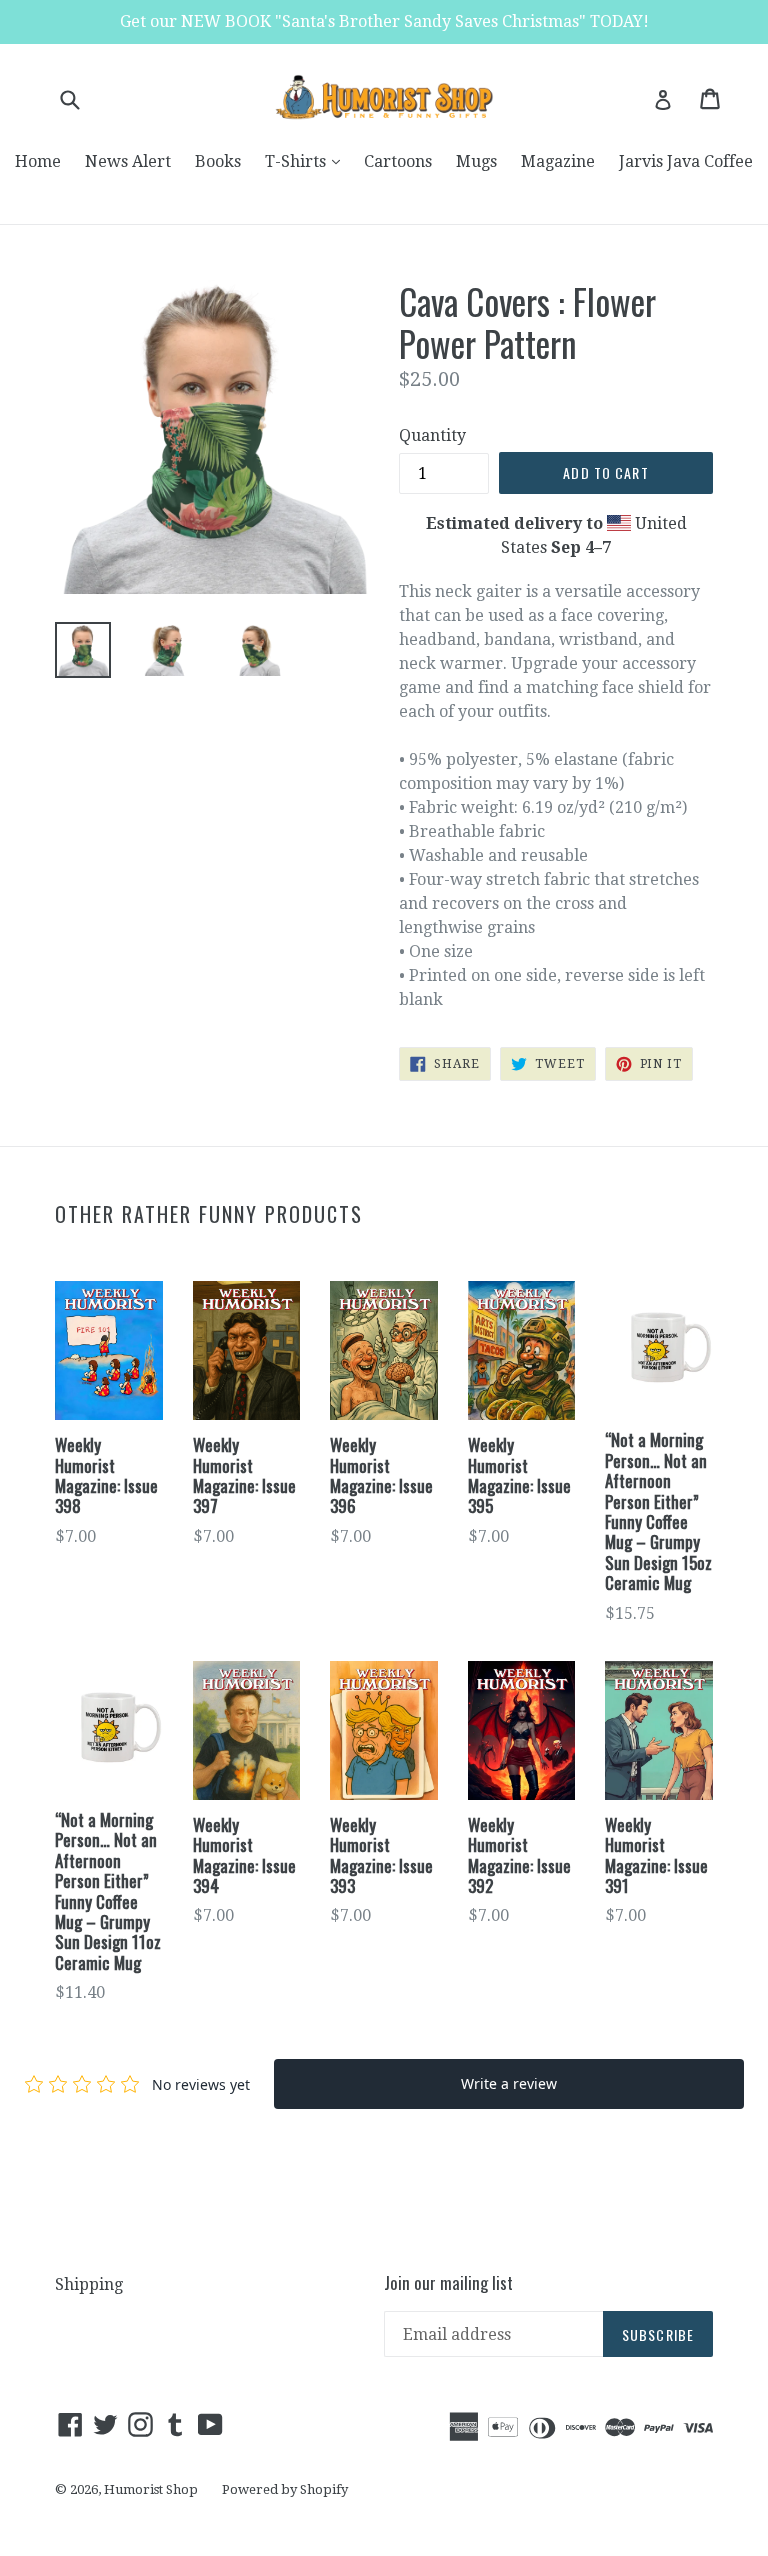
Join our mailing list (448, 2283)
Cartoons (398, 161)
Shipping (89, 2284)
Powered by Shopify (285, 2489)
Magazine (558, 161)
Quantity (432, 435)
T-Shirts (307, 161)
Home (38, 161)
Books (218, 161)
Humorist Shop (151, 2489)
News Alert (128, 161)
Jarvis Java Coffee (686, 161)
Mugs (476, 161)
